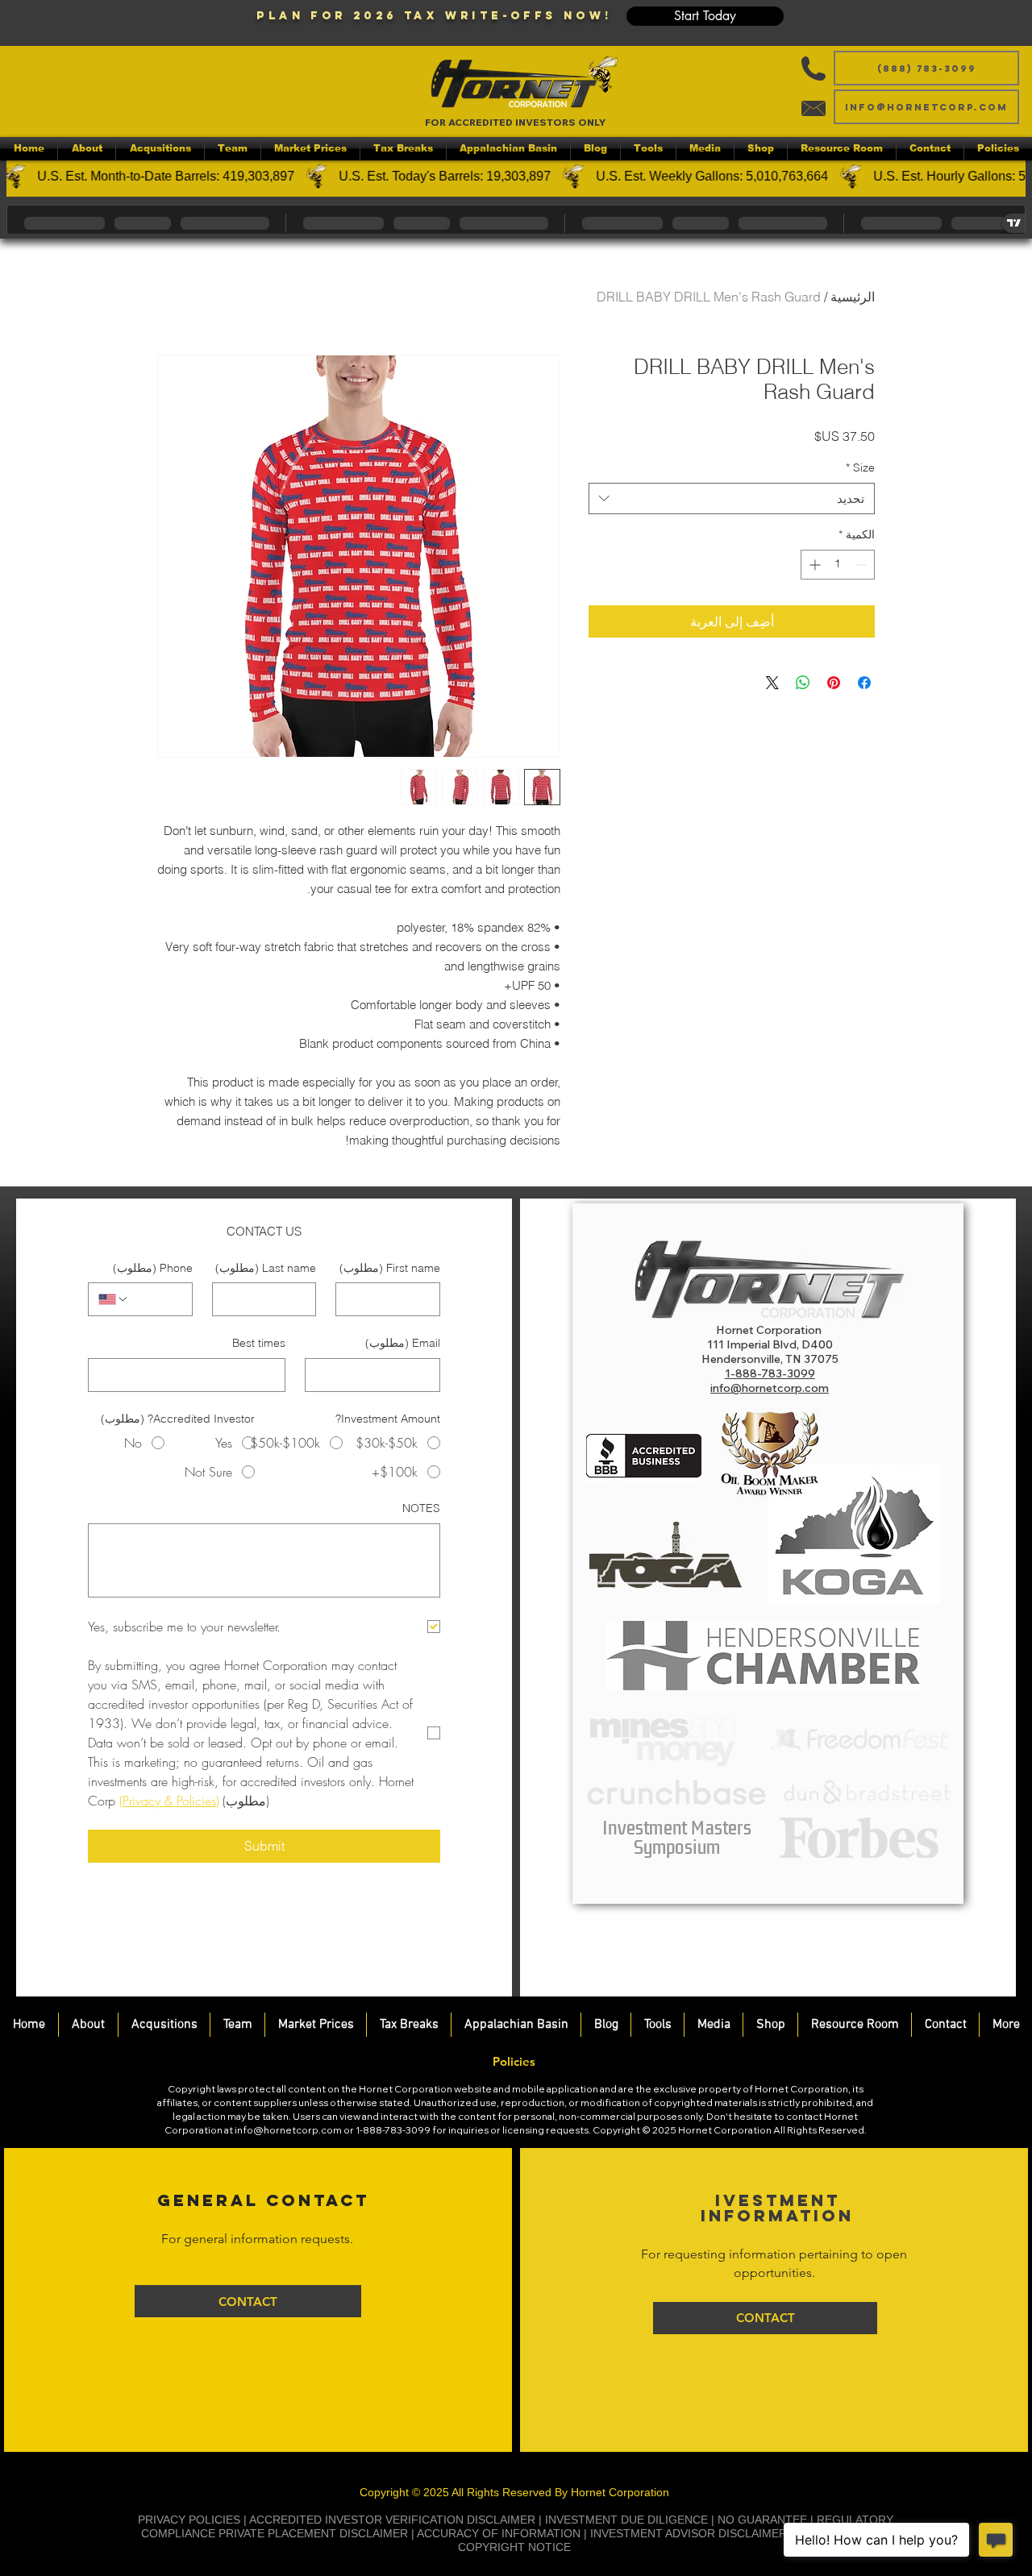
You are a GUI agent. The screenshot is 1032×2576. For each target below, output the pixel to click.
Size (860, 467)
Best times (259, 1343)
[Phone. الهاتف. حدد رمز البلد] (114, 1299)
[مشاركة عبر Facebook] (864, 683)
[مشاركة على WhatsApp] (803, 683)
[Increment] (813, 565)
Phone (153, 1268)
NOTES (421, 1508)
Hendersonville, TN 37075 (770, 1359)
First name (390, 1268)
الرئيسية (853, 297)
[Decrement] (862, 565)
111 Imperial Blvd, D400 (770, 1344)
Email (403, 1343)
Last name (266, 1268)
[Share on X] (772, 683)
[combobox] (732, 499)
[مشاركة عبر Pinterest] (834, 683)
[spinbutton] (838, 565)
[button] (705, 16)
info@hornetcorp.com (288, 2130)
